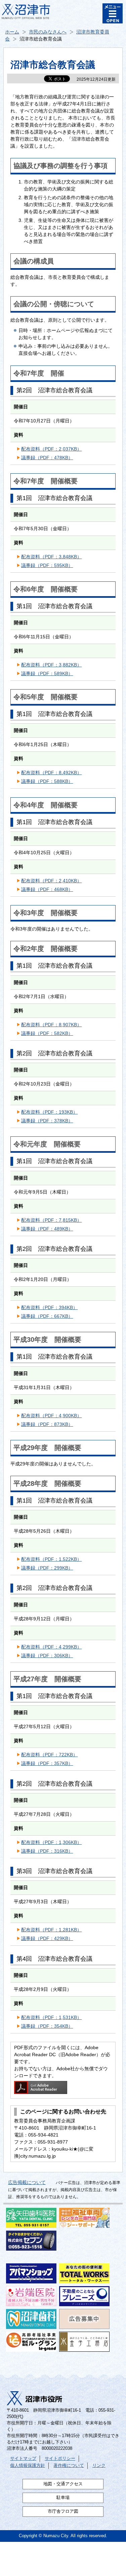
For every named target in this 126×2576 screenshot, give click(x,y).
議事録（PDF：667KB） (47, 1316)
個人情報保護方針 (28, 2466)
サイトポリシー (60, 2459)
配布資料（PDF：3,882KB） (51, 665)
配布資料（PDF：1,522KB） (51, 1559)
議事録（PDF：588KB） (47, 781)
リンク (99, 2466)
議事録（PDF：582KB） (47, 1033)
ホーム (12, 32)
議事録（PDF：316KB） (47, 1851)
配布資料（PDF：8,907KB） (51, 1025)
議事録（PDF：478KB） (47, 458)
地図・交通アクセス (63, 2484)
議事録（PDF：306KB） (47, 1656)
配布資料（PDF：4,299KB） (51, 1647)
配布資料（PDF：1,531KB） (51, 2017)
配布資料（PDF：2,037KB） (51, 449)
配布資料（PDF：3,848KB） (51, 557)
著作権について (69, 2466)
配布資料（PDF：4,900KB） (51, 1416)
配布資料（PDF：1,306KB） (51, 1842)
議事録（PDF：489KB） (47, 1229)
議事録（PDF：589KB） (47, 673)
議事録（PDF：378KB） (47, 1121)
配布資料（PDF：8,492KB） (51, 773)
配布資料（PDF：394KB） (49, 1307)
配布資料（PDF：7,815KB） (51, 1220)
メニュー (113, 13)
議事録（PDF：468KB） (47, 889)
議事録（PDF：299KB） (47, 1568)
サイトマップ (23, 2459)
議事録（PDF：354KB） (47, 2026)
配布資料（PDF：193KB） (49, 1112)
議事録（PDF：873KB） (47, 1424)
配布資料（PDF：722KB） (49, 1755)
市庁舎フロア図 (63, 2511)
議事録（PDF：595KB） (47, 565)
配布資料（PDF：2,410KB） (51, 881)
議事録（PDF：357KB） (47, 1763)
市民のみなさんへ (48, 32)
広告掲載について (27, 2182)
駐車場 (63, 2498)
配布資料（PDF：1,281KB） (51, 1930)
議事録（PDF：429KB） (47, 1938)
